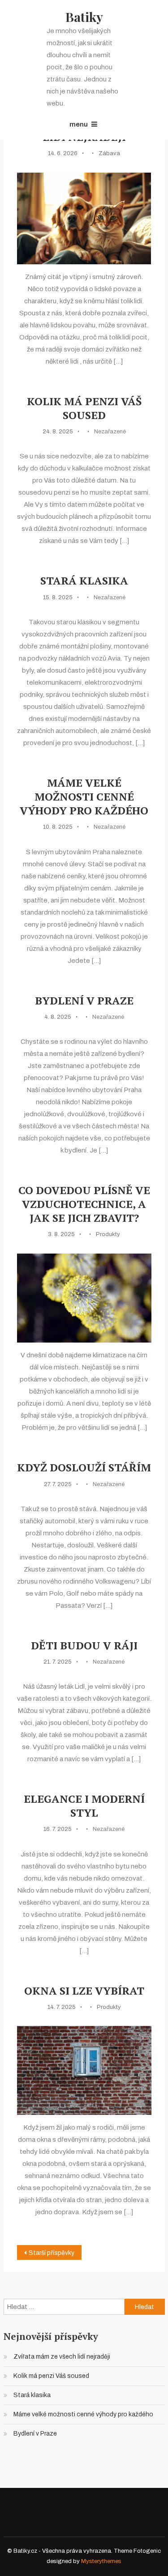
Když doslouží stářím (84, 1468)
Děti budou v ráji (84, 1646)
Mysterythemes (101, 2561)
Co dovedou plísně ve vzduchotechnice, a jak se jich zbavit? (84, 1204)
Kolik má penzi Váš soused (84, 408)
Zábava (109, 153)
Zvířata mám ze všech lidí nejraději (62, 2357)
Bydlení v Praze (84, 1001)
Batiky (84, 17)
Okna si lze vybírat (84, 1991)
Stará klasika (84, 581)
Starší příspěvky (52, 2253)
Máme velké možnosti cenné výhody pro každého (84, 797)
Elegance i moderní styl (84, 1806)
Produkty (108, 1234)
